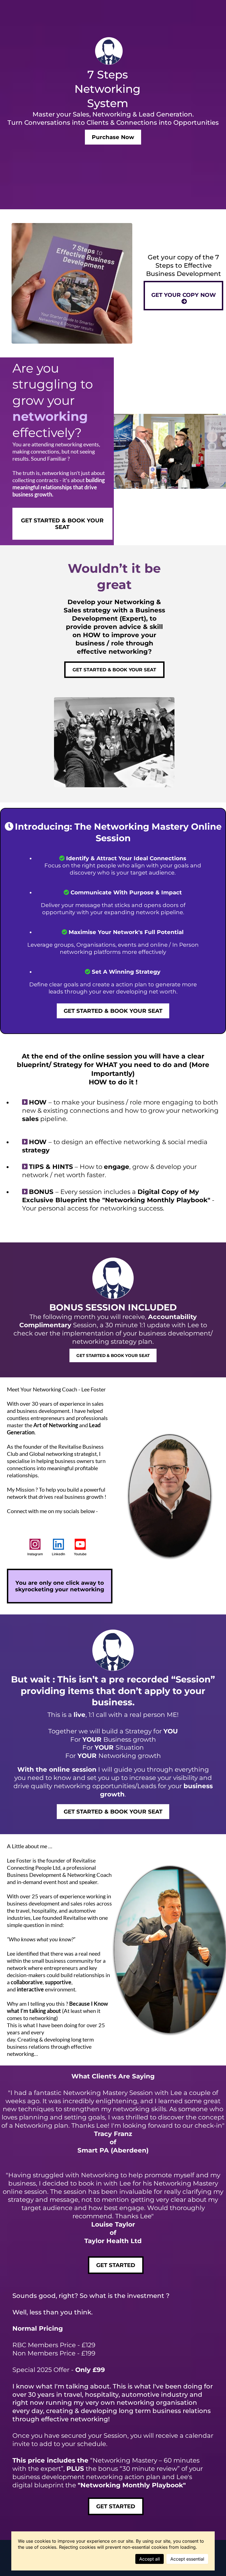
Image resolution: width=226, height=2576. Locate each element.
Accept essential (187, 2559)
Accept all (150, 2559)
